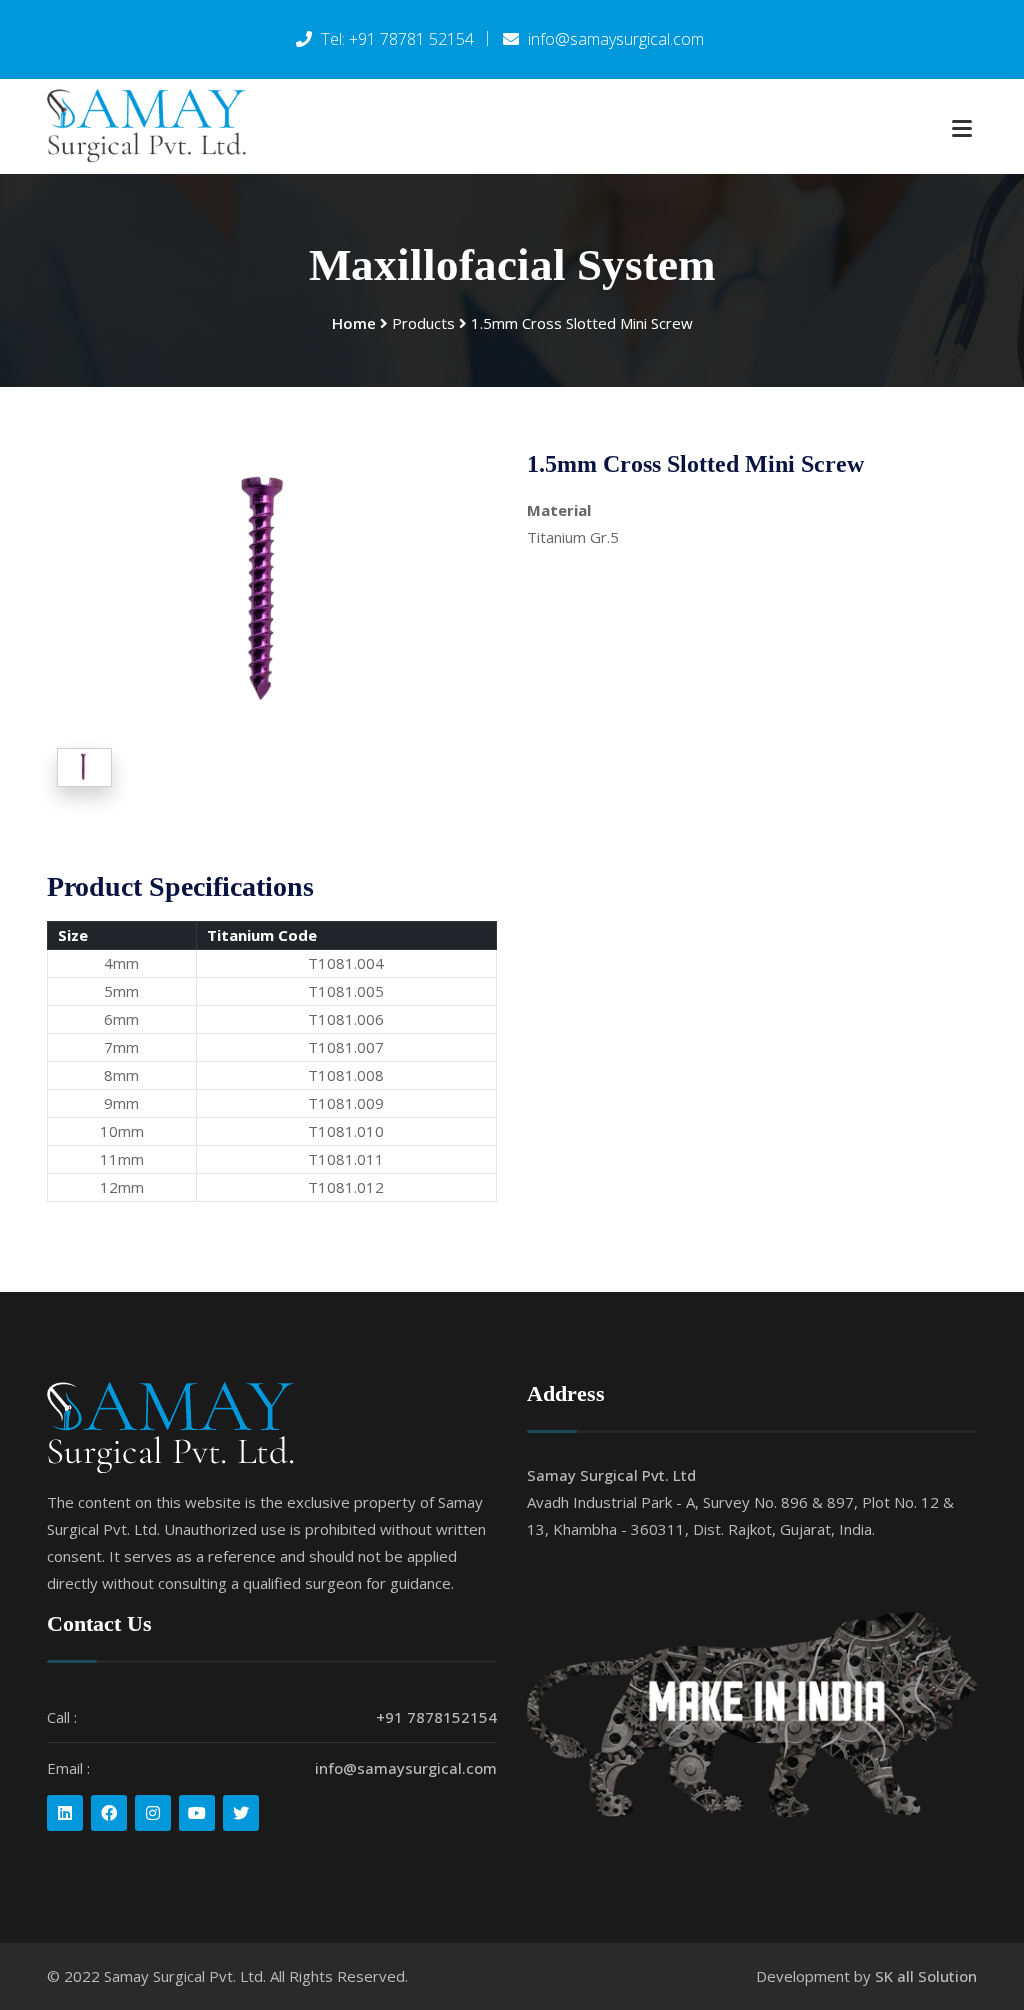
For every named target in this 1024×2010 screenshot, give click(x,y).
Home (354, 323)
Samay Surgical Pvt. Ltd (611, 1475)
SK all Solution (926, 1976)
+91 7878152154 (436, 1717)
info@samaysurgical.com (406, 1768)
